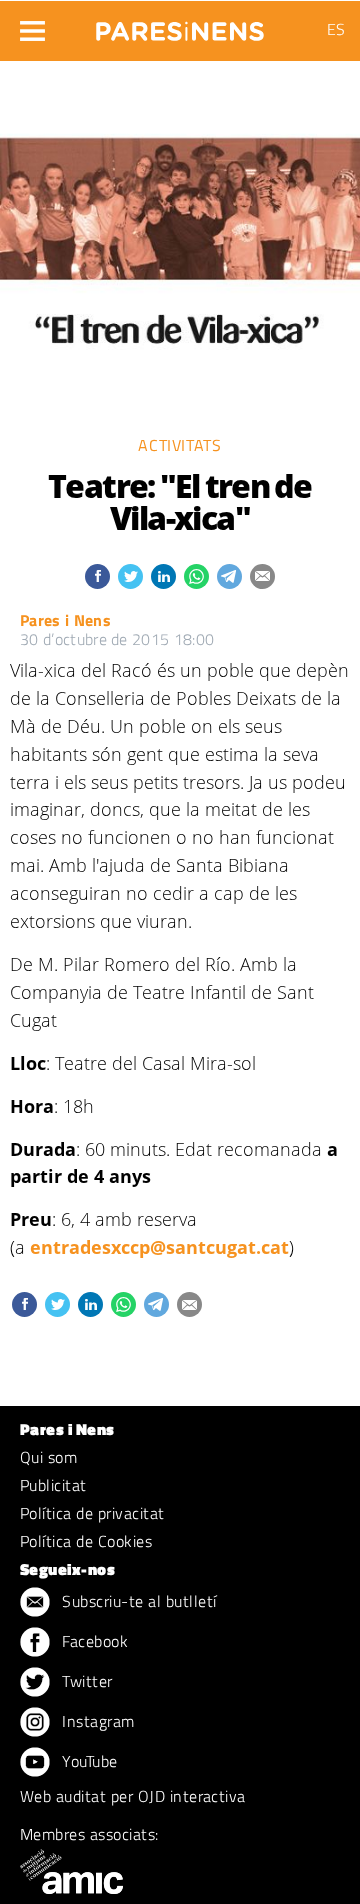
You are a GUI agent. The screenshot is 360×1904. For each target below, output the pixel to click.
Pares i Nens (65, 620)
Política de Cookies (86, 1541)
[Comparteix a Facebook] (97, 576)
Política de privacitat (92, 1513)
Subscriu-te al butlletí (137, 1601)
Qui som (48, 1457)
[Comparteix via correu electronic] (262, 576)
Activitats (179, 445)
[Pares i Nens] (180, 25)
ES (336, 29)
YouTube (88, 1761)
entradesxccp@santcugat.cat (159, 1247)
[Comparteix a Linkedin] (163, 576)
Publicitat (53, 1485)
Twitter (85, 1681)
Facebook (93, 1641)
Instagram (96, 1721)
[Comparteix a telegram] (229, 576)
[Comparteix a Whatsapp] (196, 576)
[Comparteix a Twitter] (130, 576)
